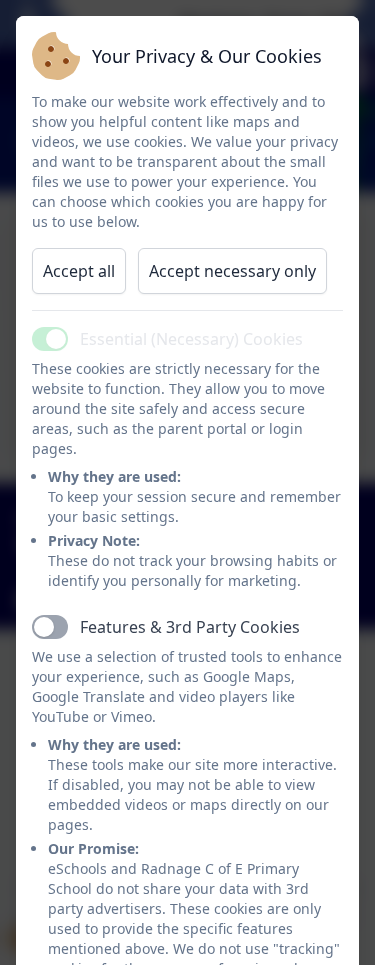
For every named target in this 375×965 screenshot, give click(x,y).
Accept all (79, 271)
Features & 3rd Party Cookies (190, 627)
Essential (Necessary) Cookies (191, 339)
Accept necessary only (232, 271)
